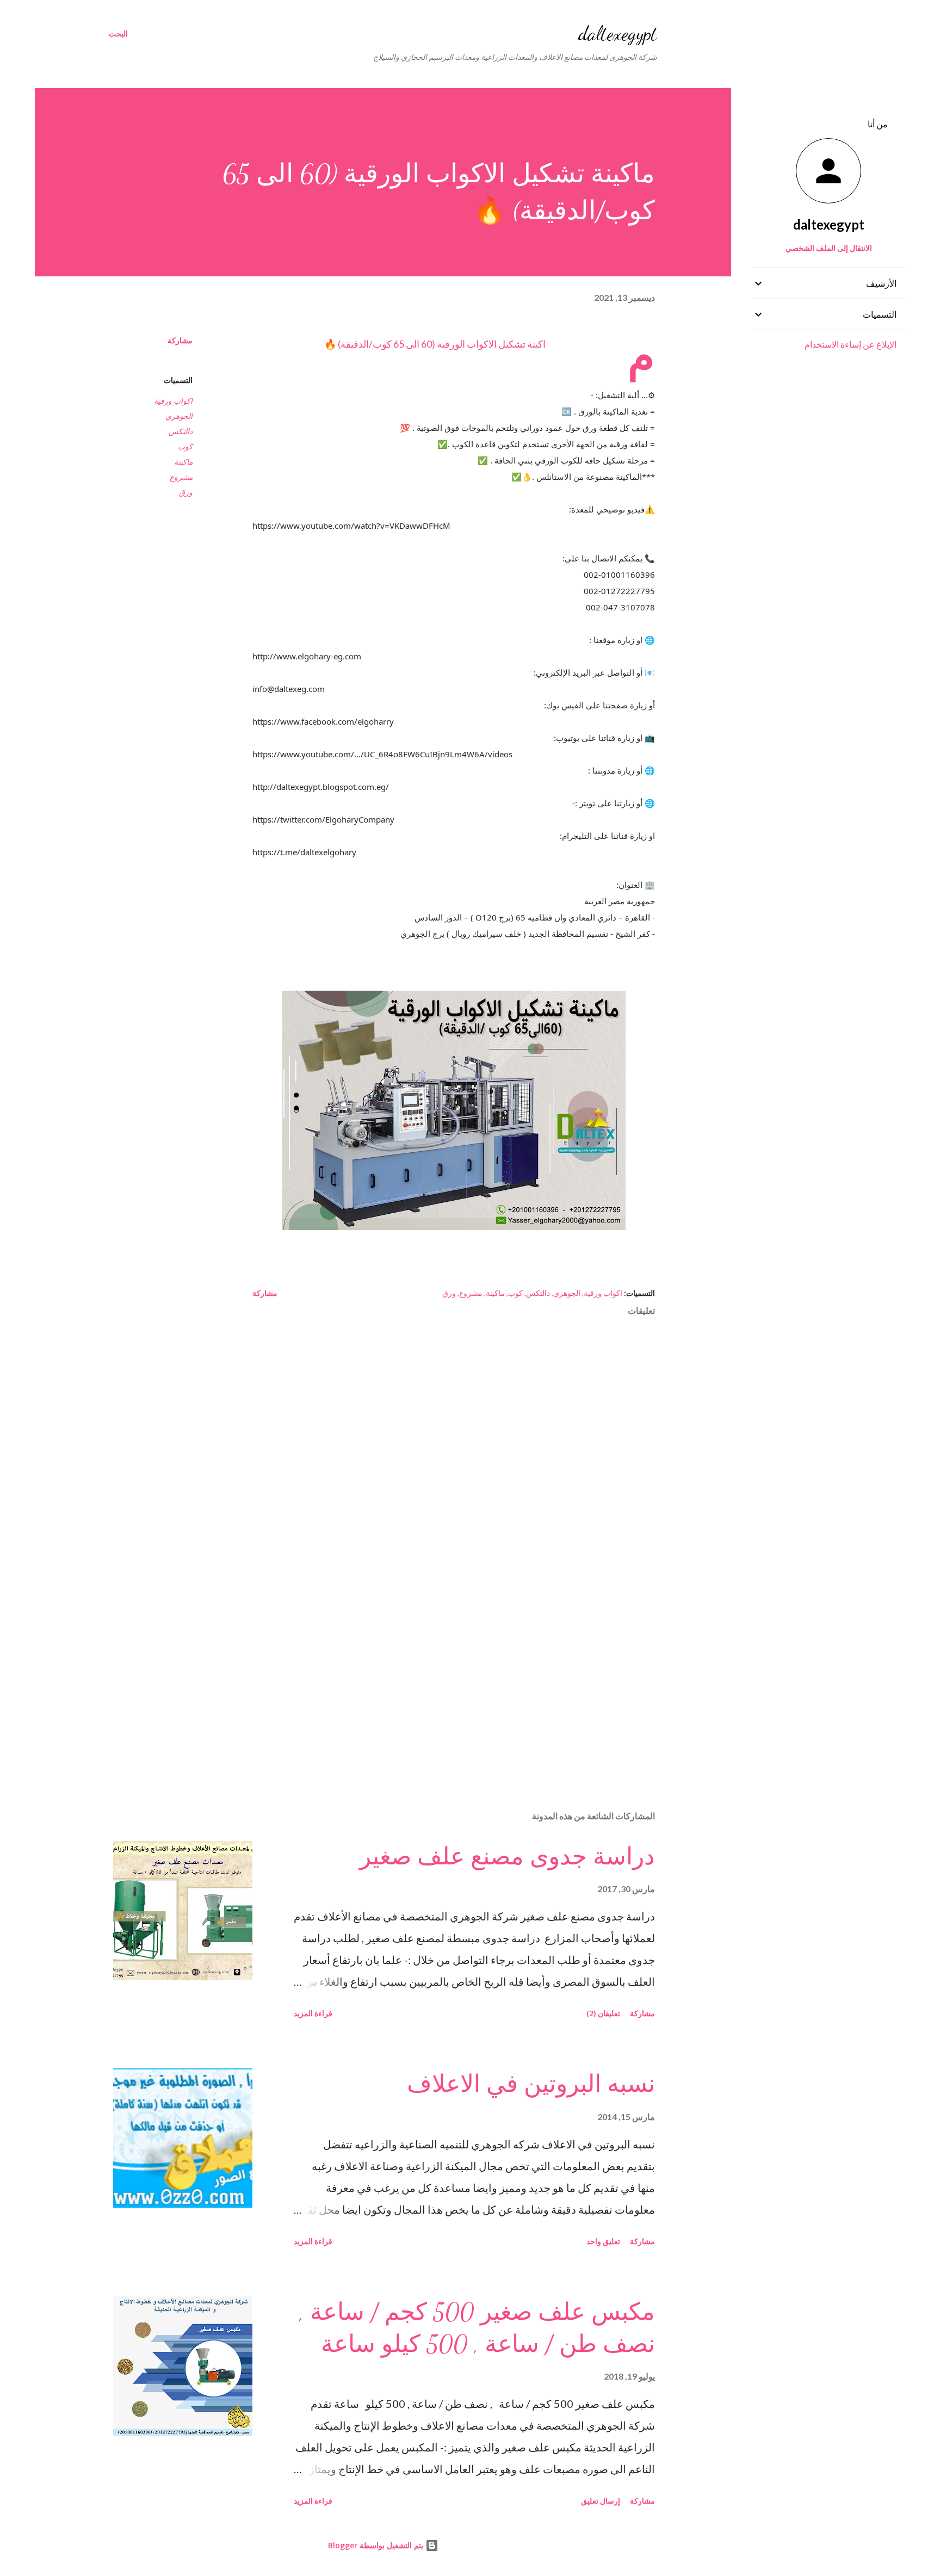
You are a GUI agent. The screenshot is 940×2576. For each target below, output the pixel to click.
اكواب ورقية (173, 401)
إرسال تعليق (601, 2501)
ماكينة (183, 462)
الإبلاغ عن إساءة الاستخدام (851, 344)
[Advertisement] (471, 1675)
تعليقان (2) (603, 2013)
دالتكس (181, 431)
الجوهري (179, 416)
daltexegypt (618, 33)
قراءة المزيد (313, 2013)
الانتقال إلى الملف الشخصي (829, 248)
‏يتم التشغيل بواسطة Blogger (377, 2545)
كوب (185, 446)
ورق (186, 492)
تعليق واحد (603, 2241)
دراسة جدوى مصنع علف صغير (507, 1857)
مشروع (181, 477)
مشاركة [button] (180, 340)
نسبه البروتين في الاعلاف (531, 2084)
